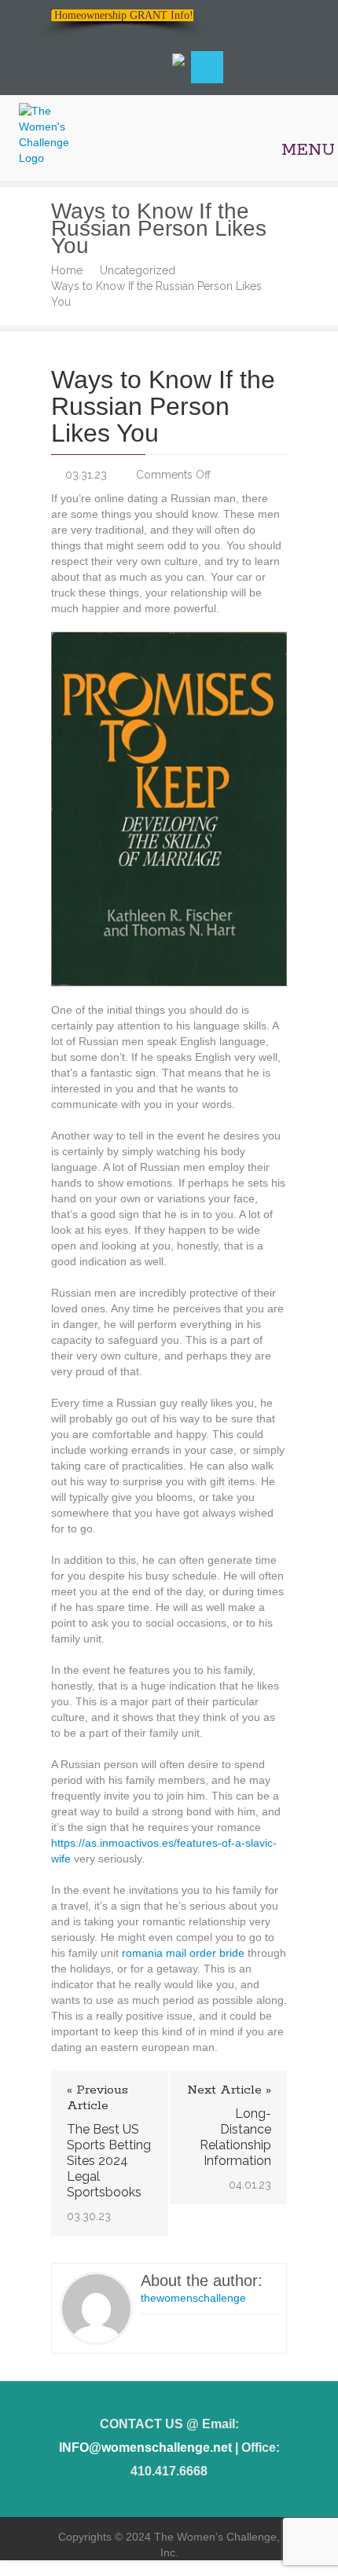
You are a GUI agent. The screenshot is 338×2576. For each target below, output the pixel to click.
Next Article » (229, 2090)
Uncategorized (138, 270)
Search (207, 67)
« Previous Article (97, 2098)
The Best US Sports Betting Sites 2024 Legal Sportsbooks (109, 2161)
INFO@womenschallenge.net (145, 2448)
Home (67, 270)
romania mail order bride (183, 1953)
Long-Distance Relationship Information (235, 2137)
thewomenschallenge (193, 2298)
